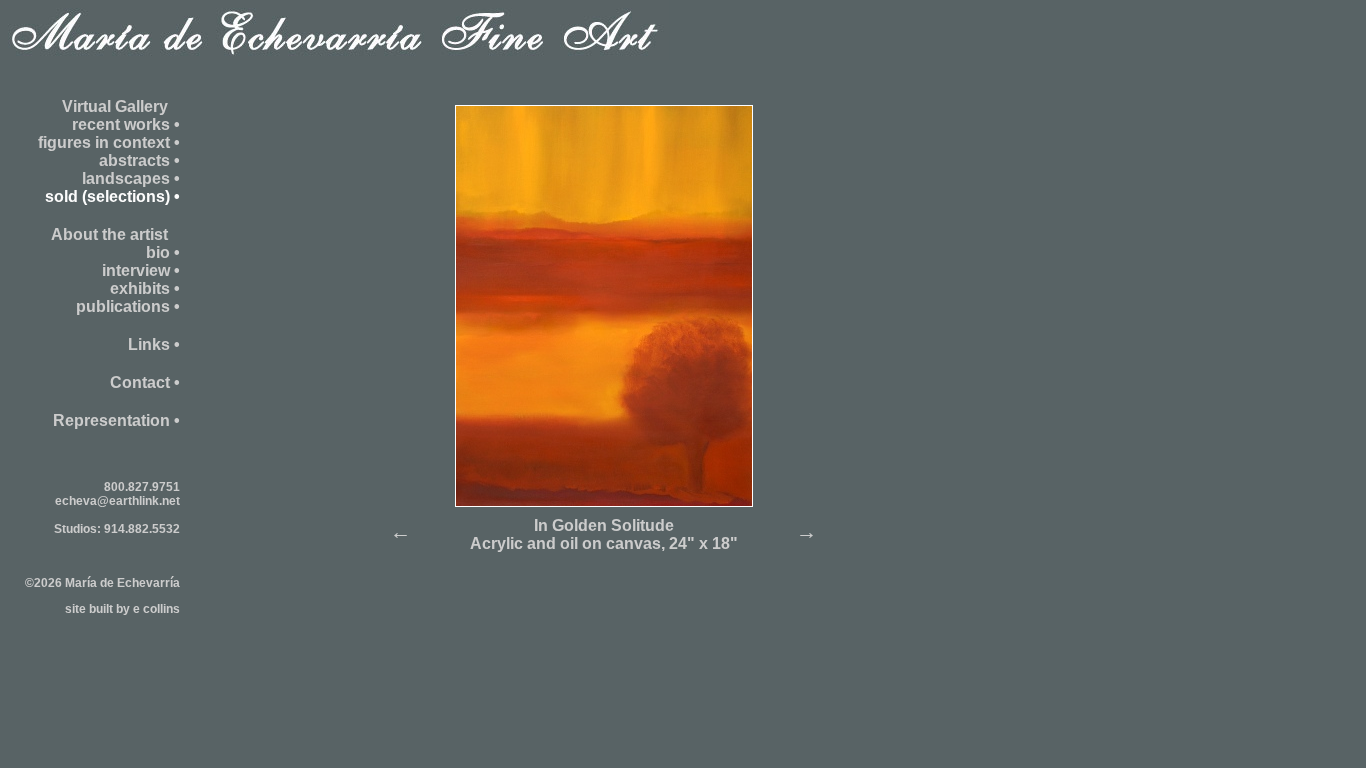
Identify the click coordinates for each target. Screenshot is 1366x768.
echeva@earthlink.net (117, 501)
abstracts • (139, 160)
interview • (141, 270)
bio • (163, 252)
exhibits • (145, 288)
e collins (156, 609)
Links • (154, 344)
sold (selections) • (112, 196)
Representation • (116, 420)
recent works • (126, 124)
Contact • (145, 382)
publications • (128, 306)
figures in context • (109, 142)
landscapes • (131, 178)
